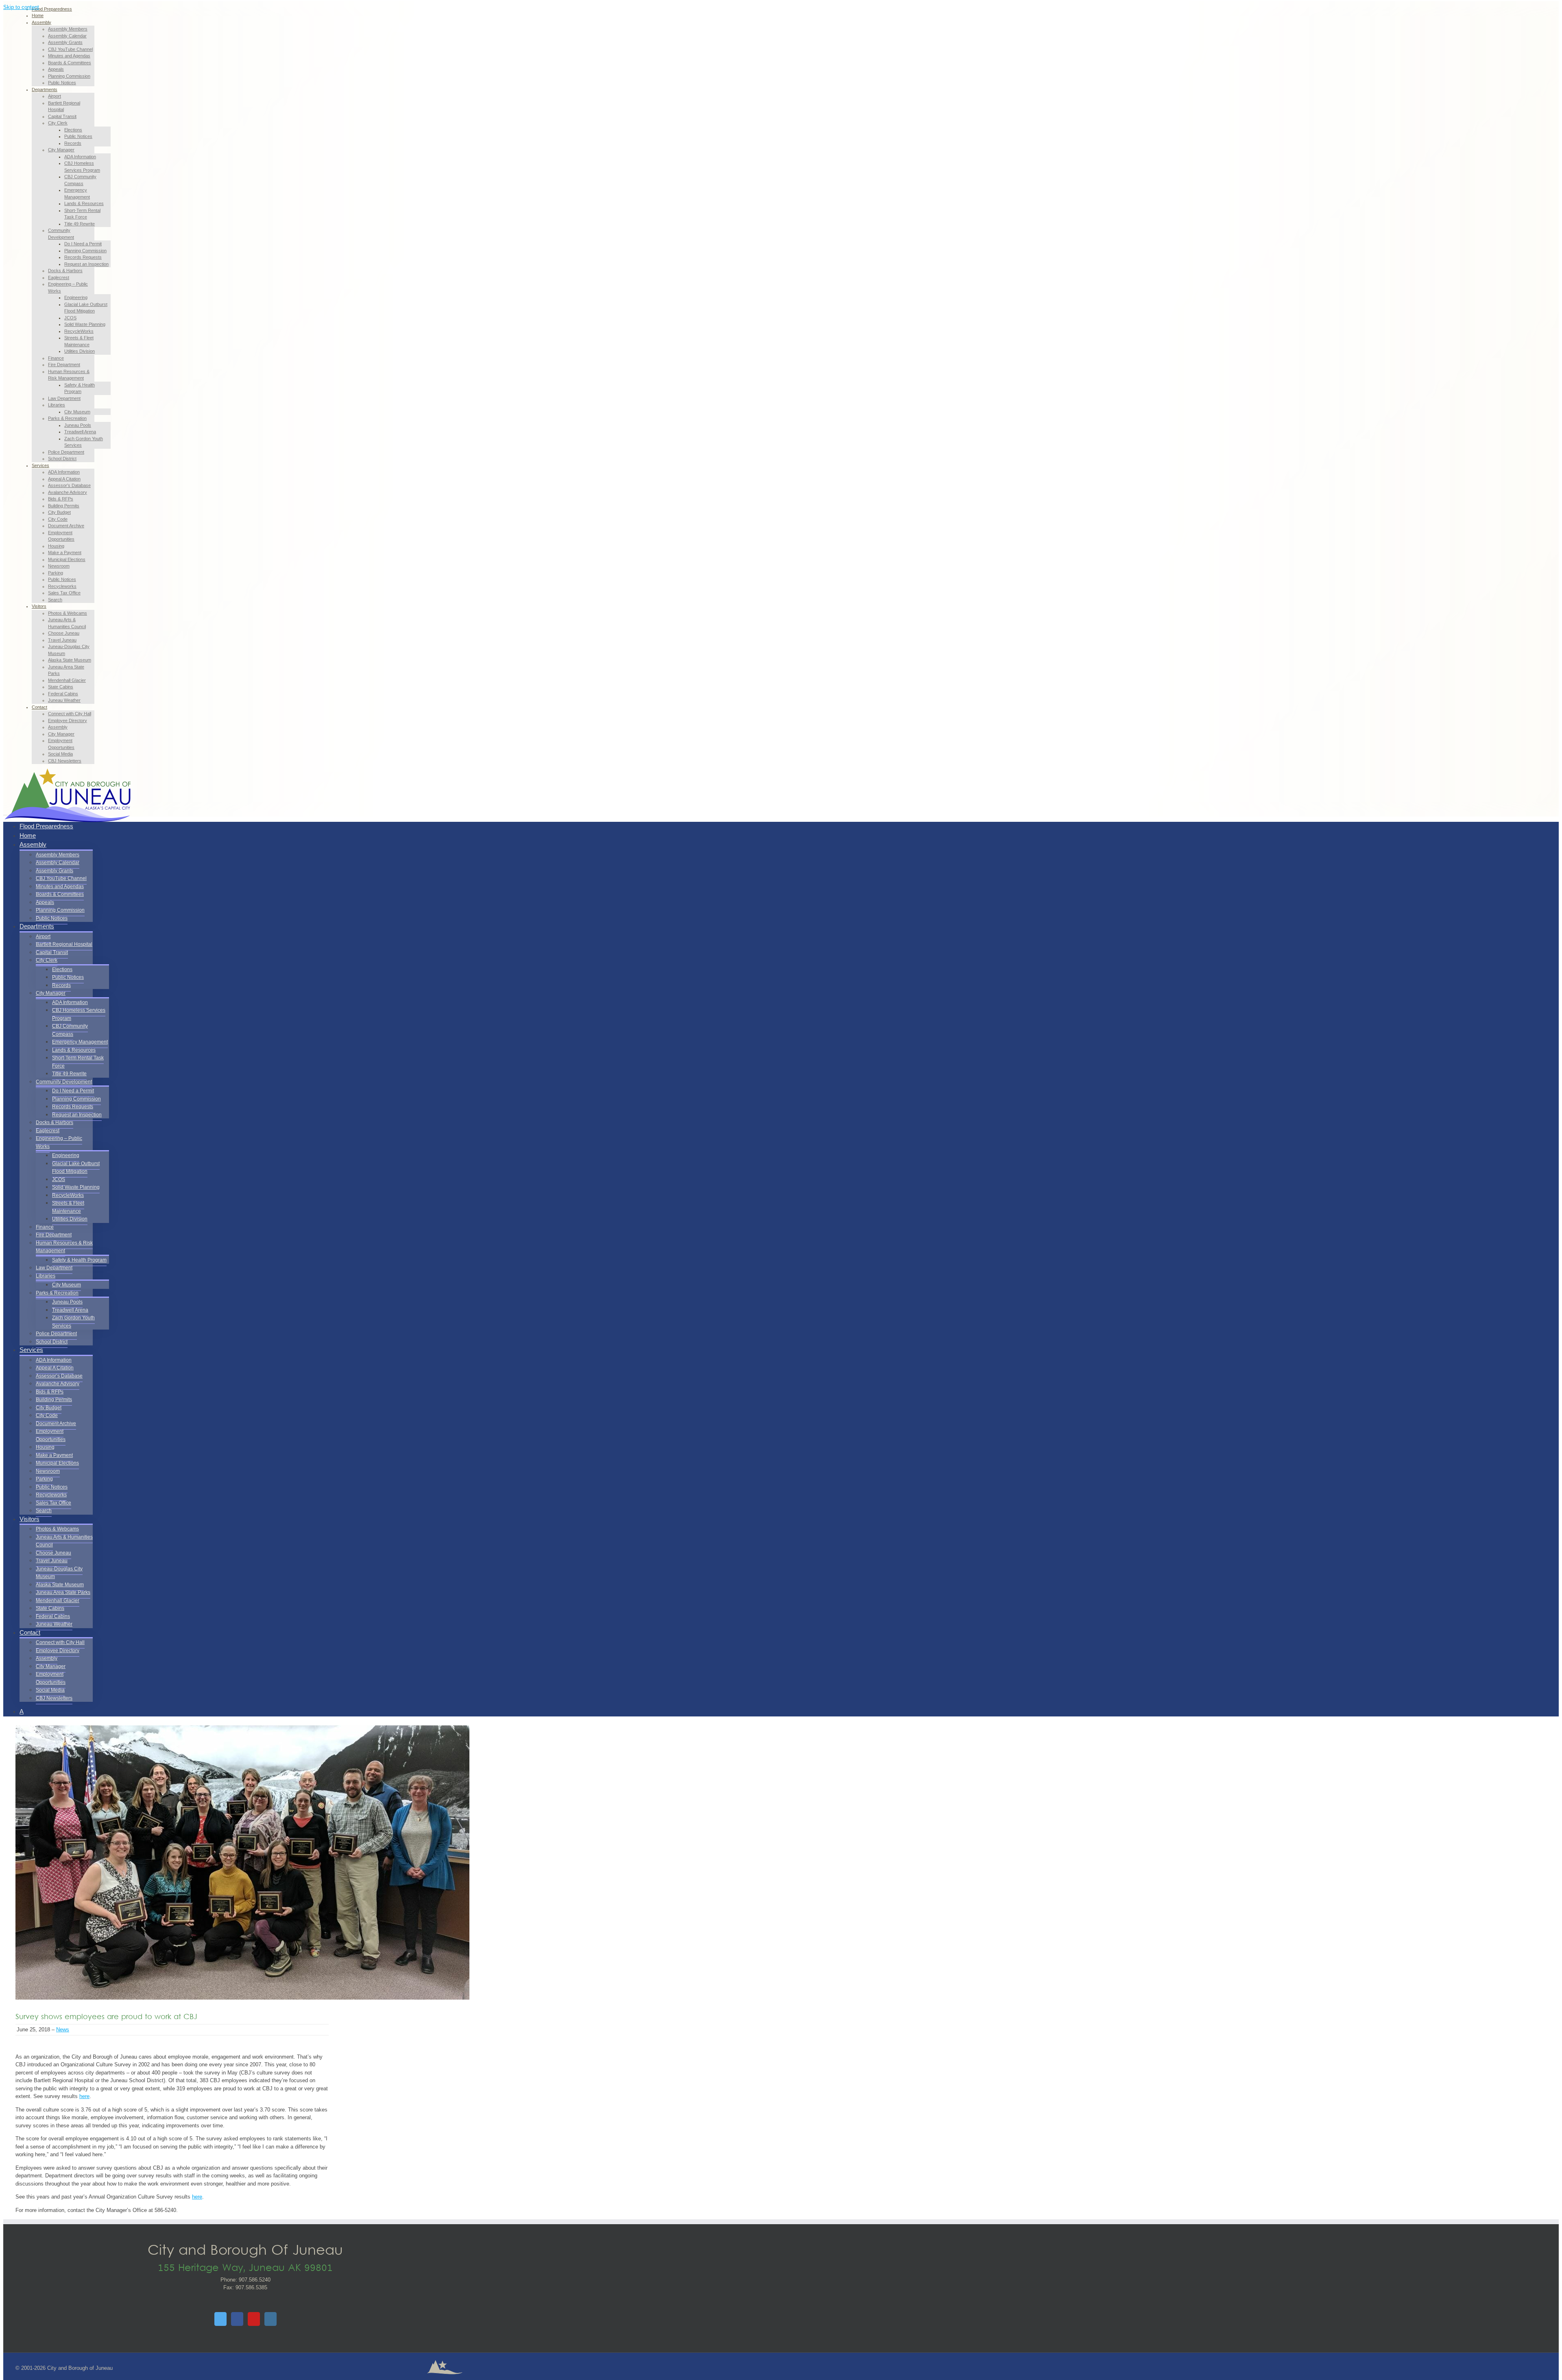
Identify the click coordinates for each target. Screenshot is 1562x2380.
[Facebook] (237, 2319)
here (84, 2096)
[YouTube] (254, 2319)
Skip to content (21, 7)
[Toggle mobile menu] (5, 813)
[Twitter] (220, 2319)
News (63, 2030)
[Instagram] (271, 2319)
